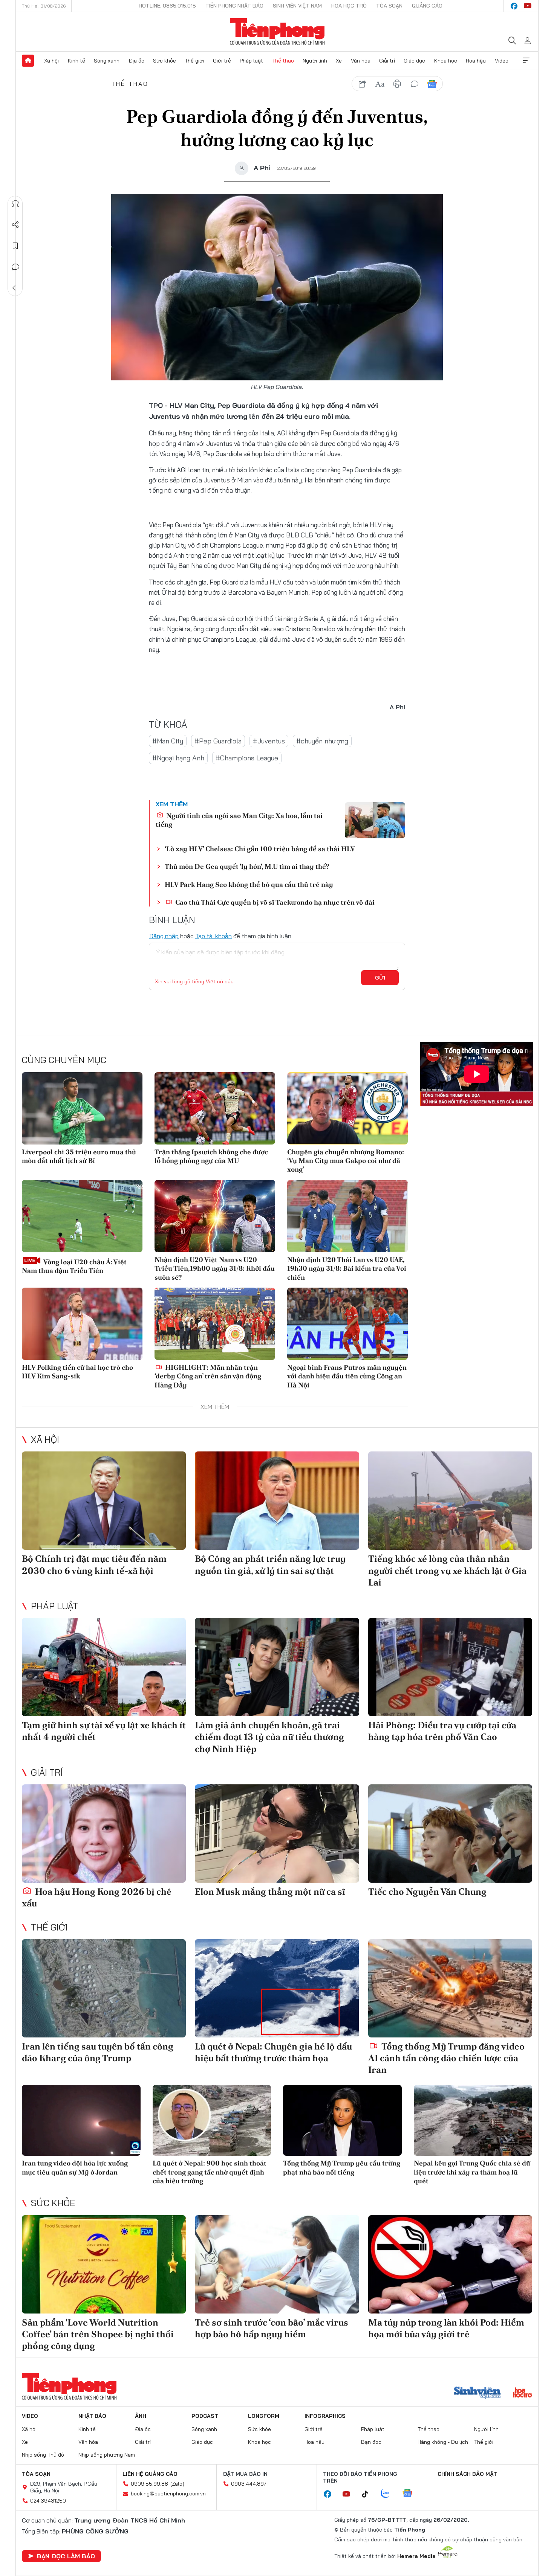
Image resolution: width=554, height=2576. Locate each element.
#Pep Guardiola (218, 741)
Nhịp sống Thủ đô (43, 2455)
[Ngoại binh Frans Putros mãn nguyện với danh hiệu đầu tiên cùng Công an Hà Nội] (347, 1324)
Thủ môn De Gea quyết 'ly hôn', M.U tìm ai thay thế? (247, 866)
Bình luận (15, 267)
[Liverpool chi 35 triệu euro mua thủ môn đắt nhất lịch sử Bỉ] (82, 1108)
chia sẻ (363, 84)
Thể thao (283, 61)
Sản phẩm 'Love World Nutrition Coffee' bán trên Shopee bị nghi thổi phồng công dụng (98, 2334)
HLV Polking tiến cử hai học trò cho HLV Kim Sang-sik (77, 1372)
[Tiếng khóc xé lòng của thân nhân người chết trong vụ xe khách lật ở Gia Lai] (450, 1501)
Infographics (325, 2416)
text (380, 84)
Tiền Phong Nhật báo (234, 6)
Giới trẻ (222, 61)
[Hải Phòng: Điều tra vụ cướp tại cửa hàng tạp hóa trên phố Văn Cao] (450, 1667)
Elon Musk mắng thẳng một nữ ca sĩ (270, 1892)
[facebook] (514, 6)
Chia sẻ (15, 225)
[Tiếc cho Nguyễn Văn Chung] (450, 1834)
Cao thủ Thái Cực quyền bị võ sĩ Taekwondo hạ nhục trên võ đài (274, 902)
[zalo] (389, 2494)
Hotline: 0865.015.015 (167, 6)
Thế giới (194, 61)
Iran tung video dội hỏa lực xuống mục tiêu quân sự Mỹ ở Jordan (75, 2167)
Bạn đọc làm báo (66, 2556)
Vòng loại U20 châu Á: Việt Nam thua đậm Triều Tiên (74, 1266)
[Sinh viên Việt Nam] (477, 2393)
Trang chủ (28, 61)
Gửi (380, 978)
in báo (397, 84)
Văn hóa (361, 61)
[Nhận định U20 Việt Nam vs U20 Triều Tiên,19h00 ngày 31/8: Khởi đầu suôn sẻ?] (215, 1216)
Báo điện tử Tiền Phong (277, 32)
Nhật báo (92, 2416)
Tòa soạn (389, 6)
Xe (339, 61)
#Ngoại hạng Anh (178, 758)
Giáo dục (414, 61)
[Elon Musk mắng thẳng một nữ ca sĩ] (277, 1834)
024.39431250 (48, 2501)
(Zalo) (177, 2484)
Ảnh (141, 2416)
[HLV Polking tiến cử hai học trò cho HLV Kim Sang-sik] (82, 1324)
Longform (264, 2416)
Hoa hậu (476, 61)
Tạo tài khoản (213, 936)
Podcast (205, 2416)
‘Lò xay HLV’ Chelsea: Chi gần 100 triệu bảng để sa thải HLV (260, 849)
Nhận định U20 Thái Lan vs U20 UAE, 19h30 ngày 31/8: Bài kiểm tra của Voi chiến (347, 1268)
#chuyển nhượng (322, 741)
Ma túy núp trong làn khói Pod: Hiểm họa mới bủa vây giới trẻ (446, 2328)
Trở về (15, 288)
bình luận (415, 84)
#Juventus (269, 741)
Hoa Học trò (349, 6)
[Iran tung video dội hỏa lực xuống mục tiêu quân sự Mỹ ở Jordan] (81, 2120)
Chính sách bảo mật (467, 2474)
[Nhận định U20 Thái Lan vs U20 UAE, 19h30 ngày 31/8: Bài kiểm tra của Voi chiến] (347, 1216)
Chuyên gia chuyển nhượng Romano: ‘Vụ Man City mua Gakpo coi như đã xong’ (346, 1161)
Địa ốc (136, 61)
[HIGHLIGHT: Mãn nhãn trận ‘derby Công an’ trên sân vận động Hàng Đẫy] (215, 1324)
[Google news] (411, 2494)
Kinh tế (77, 61)
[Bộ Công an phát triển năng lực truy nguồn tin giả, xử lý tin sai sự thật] (277, 1501)
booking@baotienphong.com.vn (168, 2494)
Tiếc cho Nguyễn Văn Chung (427, 1892)
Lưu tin (15, 246)
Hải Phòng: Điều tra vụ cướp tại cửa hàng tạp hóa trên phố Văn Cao (442, 1731)
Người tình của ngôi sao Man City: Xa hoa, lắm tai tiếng (239, 820)
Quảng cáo (427, 6)
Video (502, 61)
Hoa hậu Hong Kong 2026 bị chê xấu (97, 1897)
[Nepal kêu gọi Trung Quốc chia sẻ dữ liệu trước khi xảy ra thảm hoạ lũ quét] (473, 2120)
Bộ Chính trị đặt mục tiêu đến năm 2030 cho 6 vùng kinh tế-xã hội (94, 1564)
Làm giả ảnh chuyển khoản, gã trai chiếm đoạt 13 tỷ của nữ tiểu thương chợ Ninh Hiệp (269, 1737)
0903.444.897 (249, 2484)
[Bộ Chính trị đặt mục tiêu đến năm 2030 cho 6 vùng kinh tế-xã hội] (104, 1501)
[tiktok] (369, 2494)
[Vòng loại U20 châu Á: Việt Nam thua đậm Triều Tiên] (82, 1216)
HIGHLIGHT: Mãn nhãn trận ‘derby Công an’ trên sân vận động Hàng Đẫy (208, 1376)
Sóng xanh (107, 61)
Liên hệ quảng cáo (150, 2474)
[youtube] (528, 6)
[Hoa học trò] (523, 2393)
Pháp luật (251, 61)
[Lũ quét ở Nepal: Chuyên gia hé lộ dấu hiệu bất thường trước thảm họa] (277, 1988)
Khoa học (446, 61)
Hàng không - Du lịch (443, 2442)
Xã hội (51, 61)
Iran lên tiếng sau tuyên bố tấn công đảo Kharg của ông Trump (98, 2052)
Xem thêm (526, 61)
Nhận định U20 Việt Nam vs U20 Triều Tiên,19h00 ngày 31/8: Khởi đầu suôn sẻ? (215, 1268)
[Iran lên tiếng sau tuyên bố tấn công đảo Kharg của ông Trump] (104, 1988)
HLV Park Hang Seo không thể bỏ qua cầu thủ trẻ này (249, 884)
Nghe (15, 204)
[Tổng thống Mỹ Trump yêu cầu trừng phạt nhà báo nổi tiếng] (342, 2120)
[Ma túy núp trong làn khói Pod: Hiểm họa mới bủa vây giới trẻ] (450, 2264)
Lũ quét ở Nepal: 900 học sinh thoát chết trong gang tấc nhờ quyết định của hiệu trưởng (210, 2172)
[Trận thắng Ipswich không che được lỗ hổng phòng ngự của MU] (215, 1108)
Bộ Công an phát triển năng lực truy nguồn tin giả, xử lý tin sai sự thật (270, 1564)
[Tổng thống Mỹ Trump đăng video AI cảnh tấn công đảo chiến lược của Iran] (450, 1988)
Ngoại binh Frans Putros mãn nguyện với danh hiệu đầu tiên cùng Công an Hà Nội (347, 1376)
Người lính (315, 61)
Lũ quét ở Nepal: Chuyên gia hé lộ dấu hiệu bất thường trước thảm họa (273, 2052)
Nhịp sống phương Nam (107, 2455)
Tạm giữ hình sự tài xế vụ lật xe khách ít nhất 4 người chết (104, 1731)
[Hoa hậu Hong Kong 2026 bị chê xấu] (104, 1834)
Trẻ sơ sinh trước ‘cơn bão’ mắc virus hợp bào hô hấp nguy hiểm (272, 2328)
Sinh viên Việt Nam (297, 6)
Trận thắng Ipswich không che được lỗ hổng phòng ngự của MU (211, 1156)
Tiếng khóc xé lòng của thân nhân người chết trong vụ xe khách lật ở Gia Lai (447, 1570)
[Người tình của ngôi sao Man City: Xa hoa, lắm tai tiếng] (375, 820)
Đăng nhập (164, 936)
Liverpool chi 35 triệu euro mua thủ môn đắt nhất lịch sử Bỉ (79, 1156)
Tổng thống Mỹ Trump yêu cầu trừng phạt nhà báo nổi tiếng (342, 2167)
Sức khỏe (165, 61)
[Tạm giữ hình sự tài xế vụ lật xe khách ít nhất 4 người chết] (104, 1667)
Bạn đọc (371, 2442)
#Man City (168, 741)
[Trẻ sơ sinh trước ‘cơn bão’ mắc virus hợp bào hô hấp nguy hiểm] (277, 2264)
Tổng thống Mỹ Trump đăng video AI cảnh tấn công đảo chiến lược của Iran (446, 2058)
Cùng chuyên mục (64, 1060)
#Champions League (247, 758)
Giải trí (387, 61)
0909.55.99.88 (149, 2484)
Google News (432, 84)
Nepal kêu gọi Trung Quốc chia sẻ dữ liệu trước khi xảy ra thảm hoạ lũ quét (472, 2172)
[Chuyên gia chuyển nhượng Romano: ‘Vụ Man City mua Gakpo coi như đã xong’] (347, 1108)
